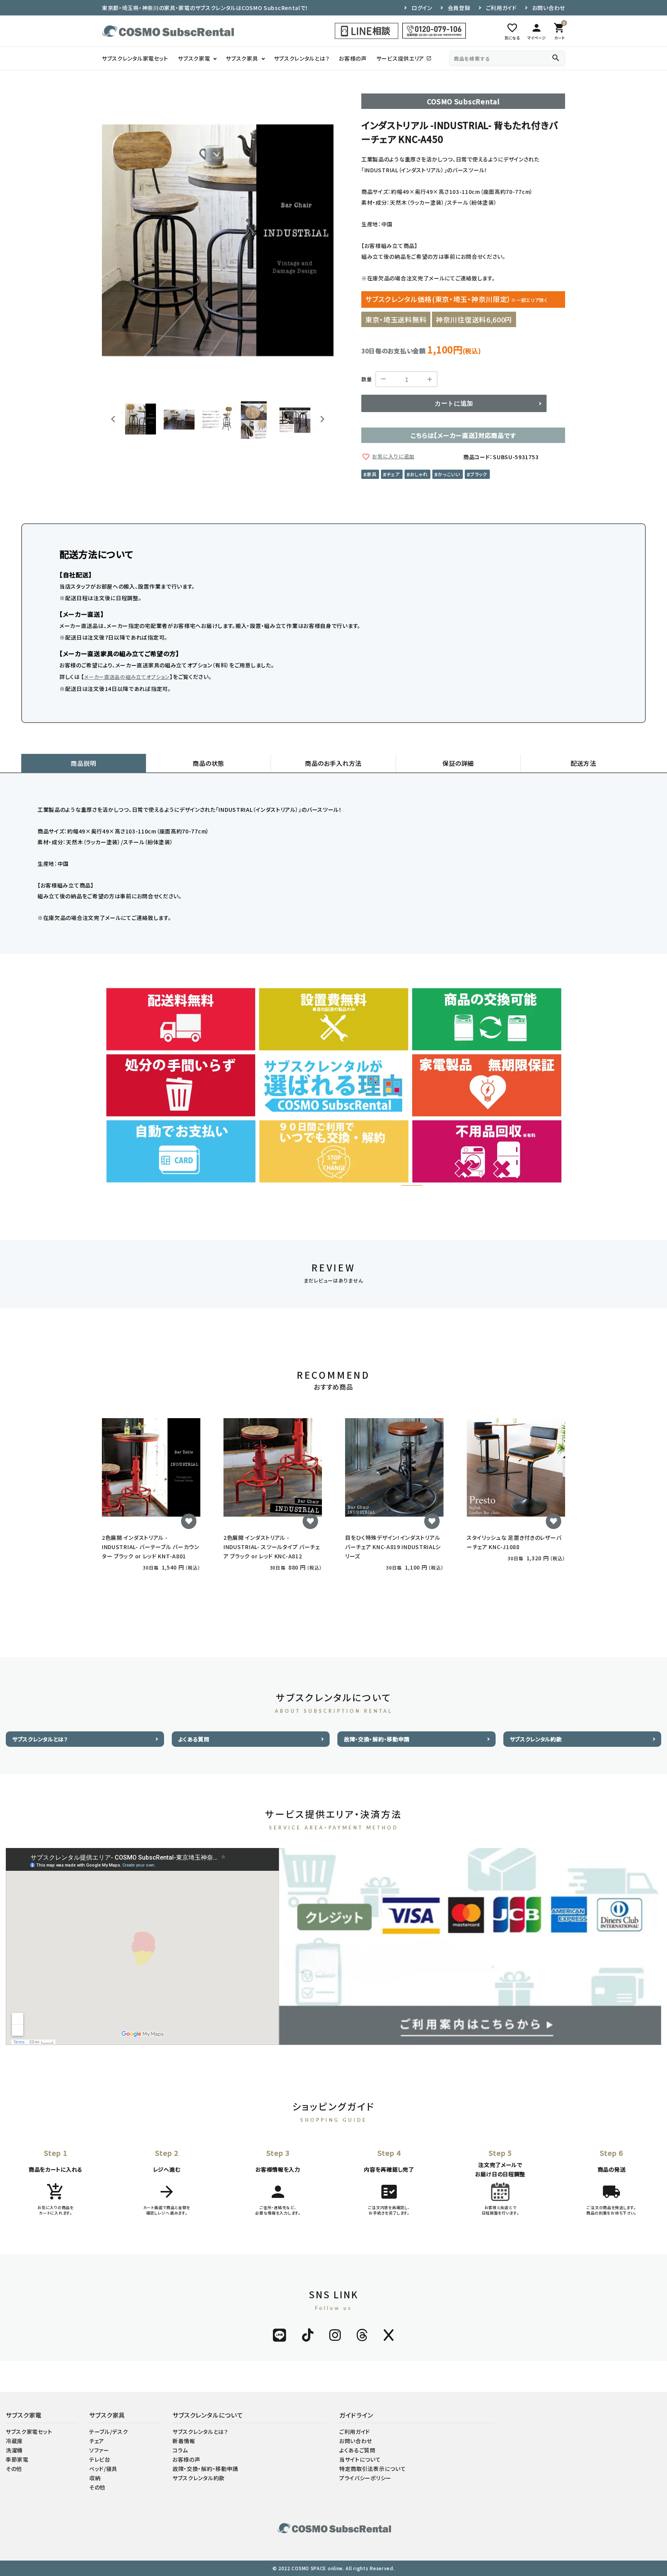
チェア (393, 474)
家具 (372, 474)
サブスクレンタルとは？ (302, 58)
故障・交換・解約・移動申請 (377, 1739)
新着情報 (184, 2441)
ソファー (99, 2450)
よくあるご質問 (357, 2450)
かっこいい (449, 474)
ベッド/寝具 (103, 2469)
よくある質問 (194, 1739)
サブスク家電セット (29, 2432)
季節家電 (17, 2459)
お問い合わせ (549, 8)
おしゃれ (419, 474)
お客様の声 (353, 58)
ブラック (479, 474)
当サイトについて (360, 2459)
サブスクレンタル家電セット (135, 58)
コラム (180, 2450)
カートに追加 (454, 403)
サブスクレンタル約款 (536, 1739)
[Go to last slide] (113, 419)
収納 (95, 2478)
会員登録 (459, 8)
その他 (14, 2469)
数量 (367, 379)
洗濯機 (14, 2450)
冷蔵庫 (14, 2441)
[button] (141, 419)
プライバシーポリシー (365, 2478)
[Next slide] (322, 419)
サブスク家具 (242, 58)
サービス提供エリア (404, 58)
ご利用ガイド (501, 8)
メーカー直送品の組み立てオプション (127, 677)
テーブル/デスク (109, 2432)
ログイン (422, 8)
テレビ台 (100, 2459)
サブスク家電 (194, 58)
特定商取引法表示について (372, 2469)
